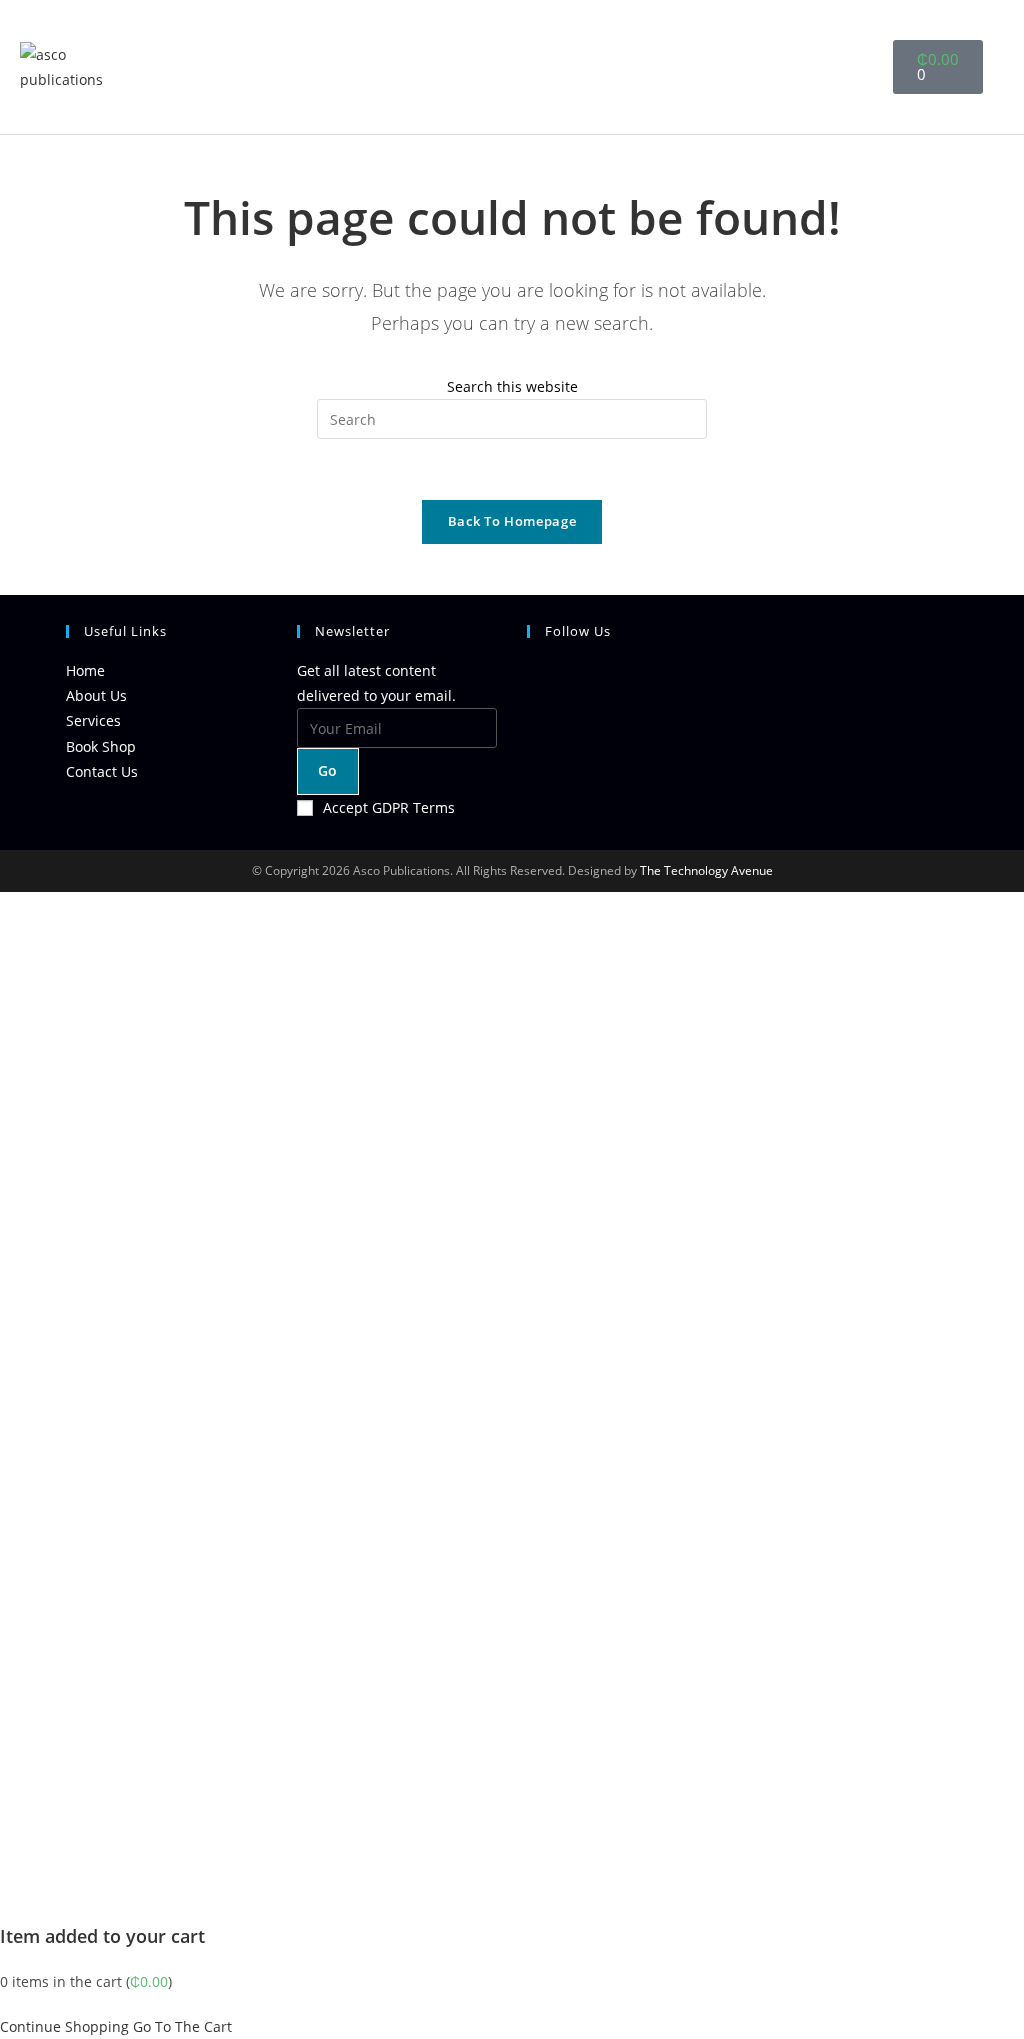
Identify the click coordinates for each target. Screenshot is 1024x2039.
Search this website (512, 386)
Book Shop (101, 746)
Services (93, 720)
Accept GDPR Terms (389, 807)
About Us (96, 695)
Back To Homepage (512, 521)
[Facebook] (532, 729)
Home (85, 670)
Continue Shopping (64, 2026)
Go (328, 770)
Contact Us (102, 771)
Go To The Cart (182, 2026)
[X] (532, 681)
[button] (849, 67)
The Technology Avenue (705, 870)
